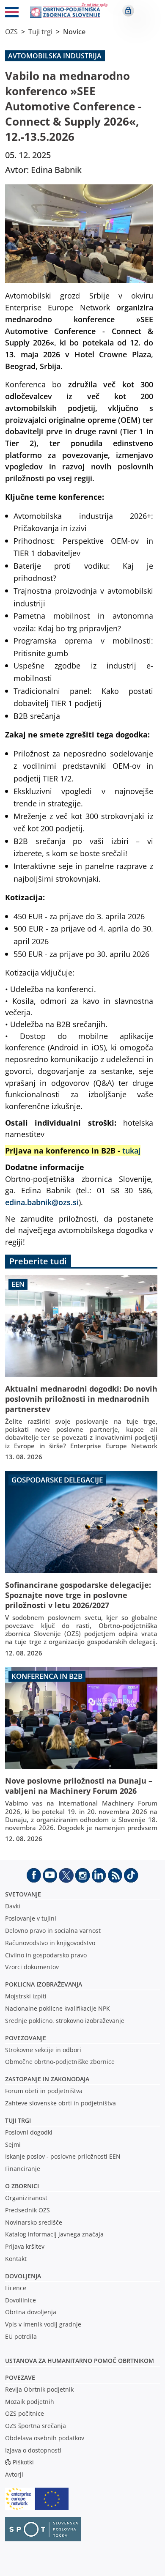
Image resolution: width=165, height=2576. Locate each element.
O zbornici (22, 2186)
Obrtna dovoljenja (31, 2312)
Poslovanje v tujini (31, 1918)
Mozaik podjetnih (30, 2402)
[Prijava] (128, 11)
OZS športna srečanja (36, 2426)
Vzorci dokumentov (32, 1967)
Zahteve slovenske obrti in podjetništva (60, 2103)
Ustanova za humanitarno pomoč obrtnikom (80, 2361)
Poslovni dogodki (29, 2132)
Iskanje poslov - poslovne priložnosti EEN (63, 2156)
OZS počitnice (25, 2413)
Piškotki (23, 2462)
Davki (13, 1906)
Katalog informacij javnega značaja (54, 2234)
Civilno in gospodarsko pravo (46, 1955)
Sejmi (13, 2144)
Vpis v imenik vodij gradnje (43, 2324)
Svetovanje (23, 1894)
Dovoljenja (23, 2276)
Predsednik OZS (27, 2210)
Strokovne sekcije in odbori (43, 2050)
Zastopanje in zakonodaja (47, 2079)
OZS (11, 32)
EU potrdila (21, 2336)
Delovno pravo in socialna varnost (53, 1931)
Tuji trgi (40, 32)
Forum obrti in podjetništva (44, 2091)
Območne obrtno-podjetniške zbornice (60, 2062)
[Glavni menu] (12, 14)
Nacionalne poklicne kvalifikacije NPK (58, 2008)
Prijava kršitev (25, 2246)
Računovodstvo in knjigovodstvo (50, 1943)
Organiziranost (26, 2198)
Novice (74, 32)
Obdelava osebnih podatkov (45, 2438)
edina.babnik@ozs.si (42, 1202)
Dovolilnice (21, 2300)
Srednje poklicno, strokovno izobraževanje (65, 2021)
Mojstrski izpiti (26, 1996)
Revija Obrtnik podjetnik (39, 2389)
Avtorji (14, 2474)
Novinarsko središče (34, 2222)
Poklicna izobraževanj (42, 1984)
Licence (16, 2288)
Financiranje (23, 2169)
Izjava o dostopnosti (33, 2450)
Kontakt (16, 2259)
